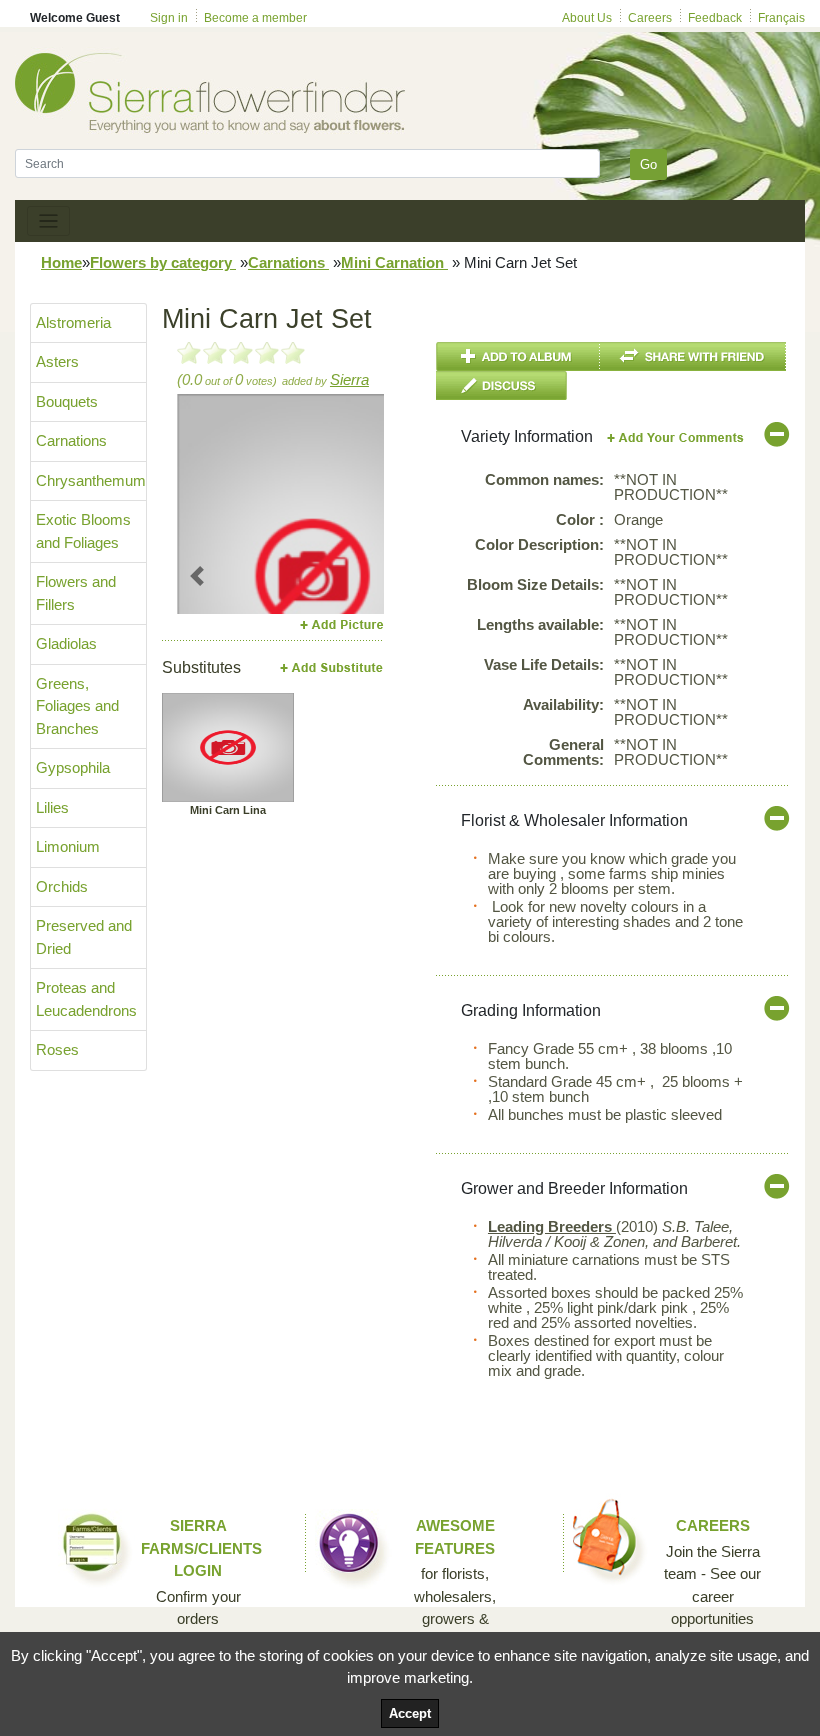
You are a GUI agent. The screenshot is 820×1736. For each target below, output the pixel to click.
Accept (410, 1713)
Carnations (288, 262)
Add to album (518, 356)
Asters (57, 361)
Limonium (68, 846)
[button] (197, 575)
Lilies (52, 807)
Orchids (62, 886)
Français (781, 18)
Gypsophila (73, 767)
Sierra (349, 379)
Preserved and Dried (84, 937)
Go (648, 164)
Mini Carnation (394, 262)
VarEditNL (676, 437)
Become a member (255, 18)
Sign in (169, 18)
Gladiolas (66, 643)
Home (61, 262)
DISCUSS (501, 385)
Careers (650, 18)
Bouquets (67, 401)
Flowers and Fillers (76, 593)
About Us (587, 18)
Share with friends (693, 356)
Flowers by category (163, 262)
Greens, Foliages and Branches (77, 706)
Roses (57, 1049)
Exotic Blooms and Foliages (83, 531)
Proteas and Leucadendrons (86, 999)
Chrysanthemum (91, 480)
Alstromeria (73, 322)
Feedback (715, 18)
